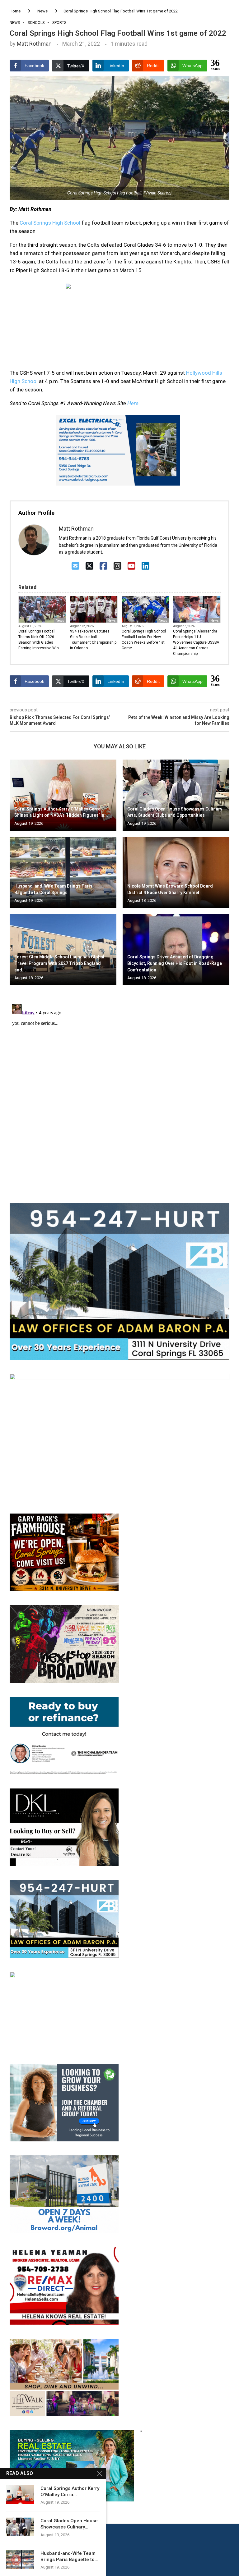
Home (15, 11)
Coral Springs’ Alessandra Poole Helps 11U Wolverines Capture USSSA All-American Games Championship (196, 642)
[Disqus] (119, 1080)
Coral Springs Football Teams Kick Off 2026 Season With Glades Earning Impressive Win (39, 640)
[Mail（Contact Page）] (75, 566)
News (42, 11)
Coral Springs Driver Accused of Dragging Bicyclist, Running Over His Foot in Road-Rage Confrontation (175, 963)
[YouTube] (131, 566)
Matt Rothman (34, 44)
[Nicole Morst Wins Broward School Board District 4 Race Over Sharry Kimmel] (176, 872)
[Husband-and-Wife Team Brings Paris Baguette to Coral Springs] (63, 872)
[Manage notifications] (16, 2560)
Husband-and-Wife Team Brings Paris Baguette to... (69, 2556)
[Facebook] (103, 566)
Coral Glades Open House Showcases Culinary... (69, 2524)
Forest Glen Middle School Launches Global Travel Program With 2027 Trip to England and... (59, 963)
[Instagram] (117, 566)
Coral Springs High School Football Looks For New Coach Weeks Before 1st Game (144, 640)
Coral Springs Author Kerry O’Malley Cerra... (70, 2492)
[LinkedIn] (145, 566)
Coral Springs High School (50, 223)
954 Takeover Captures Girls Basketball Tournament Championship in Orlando (93, 640)
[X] (89, 566)
